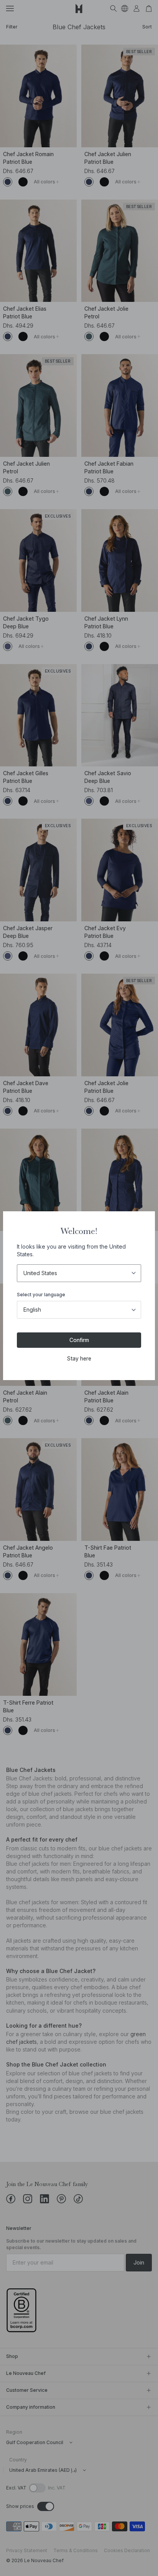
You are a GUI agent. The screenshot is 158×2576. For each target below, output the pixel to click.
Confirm (79, 1340)
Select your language (41, 1295)
